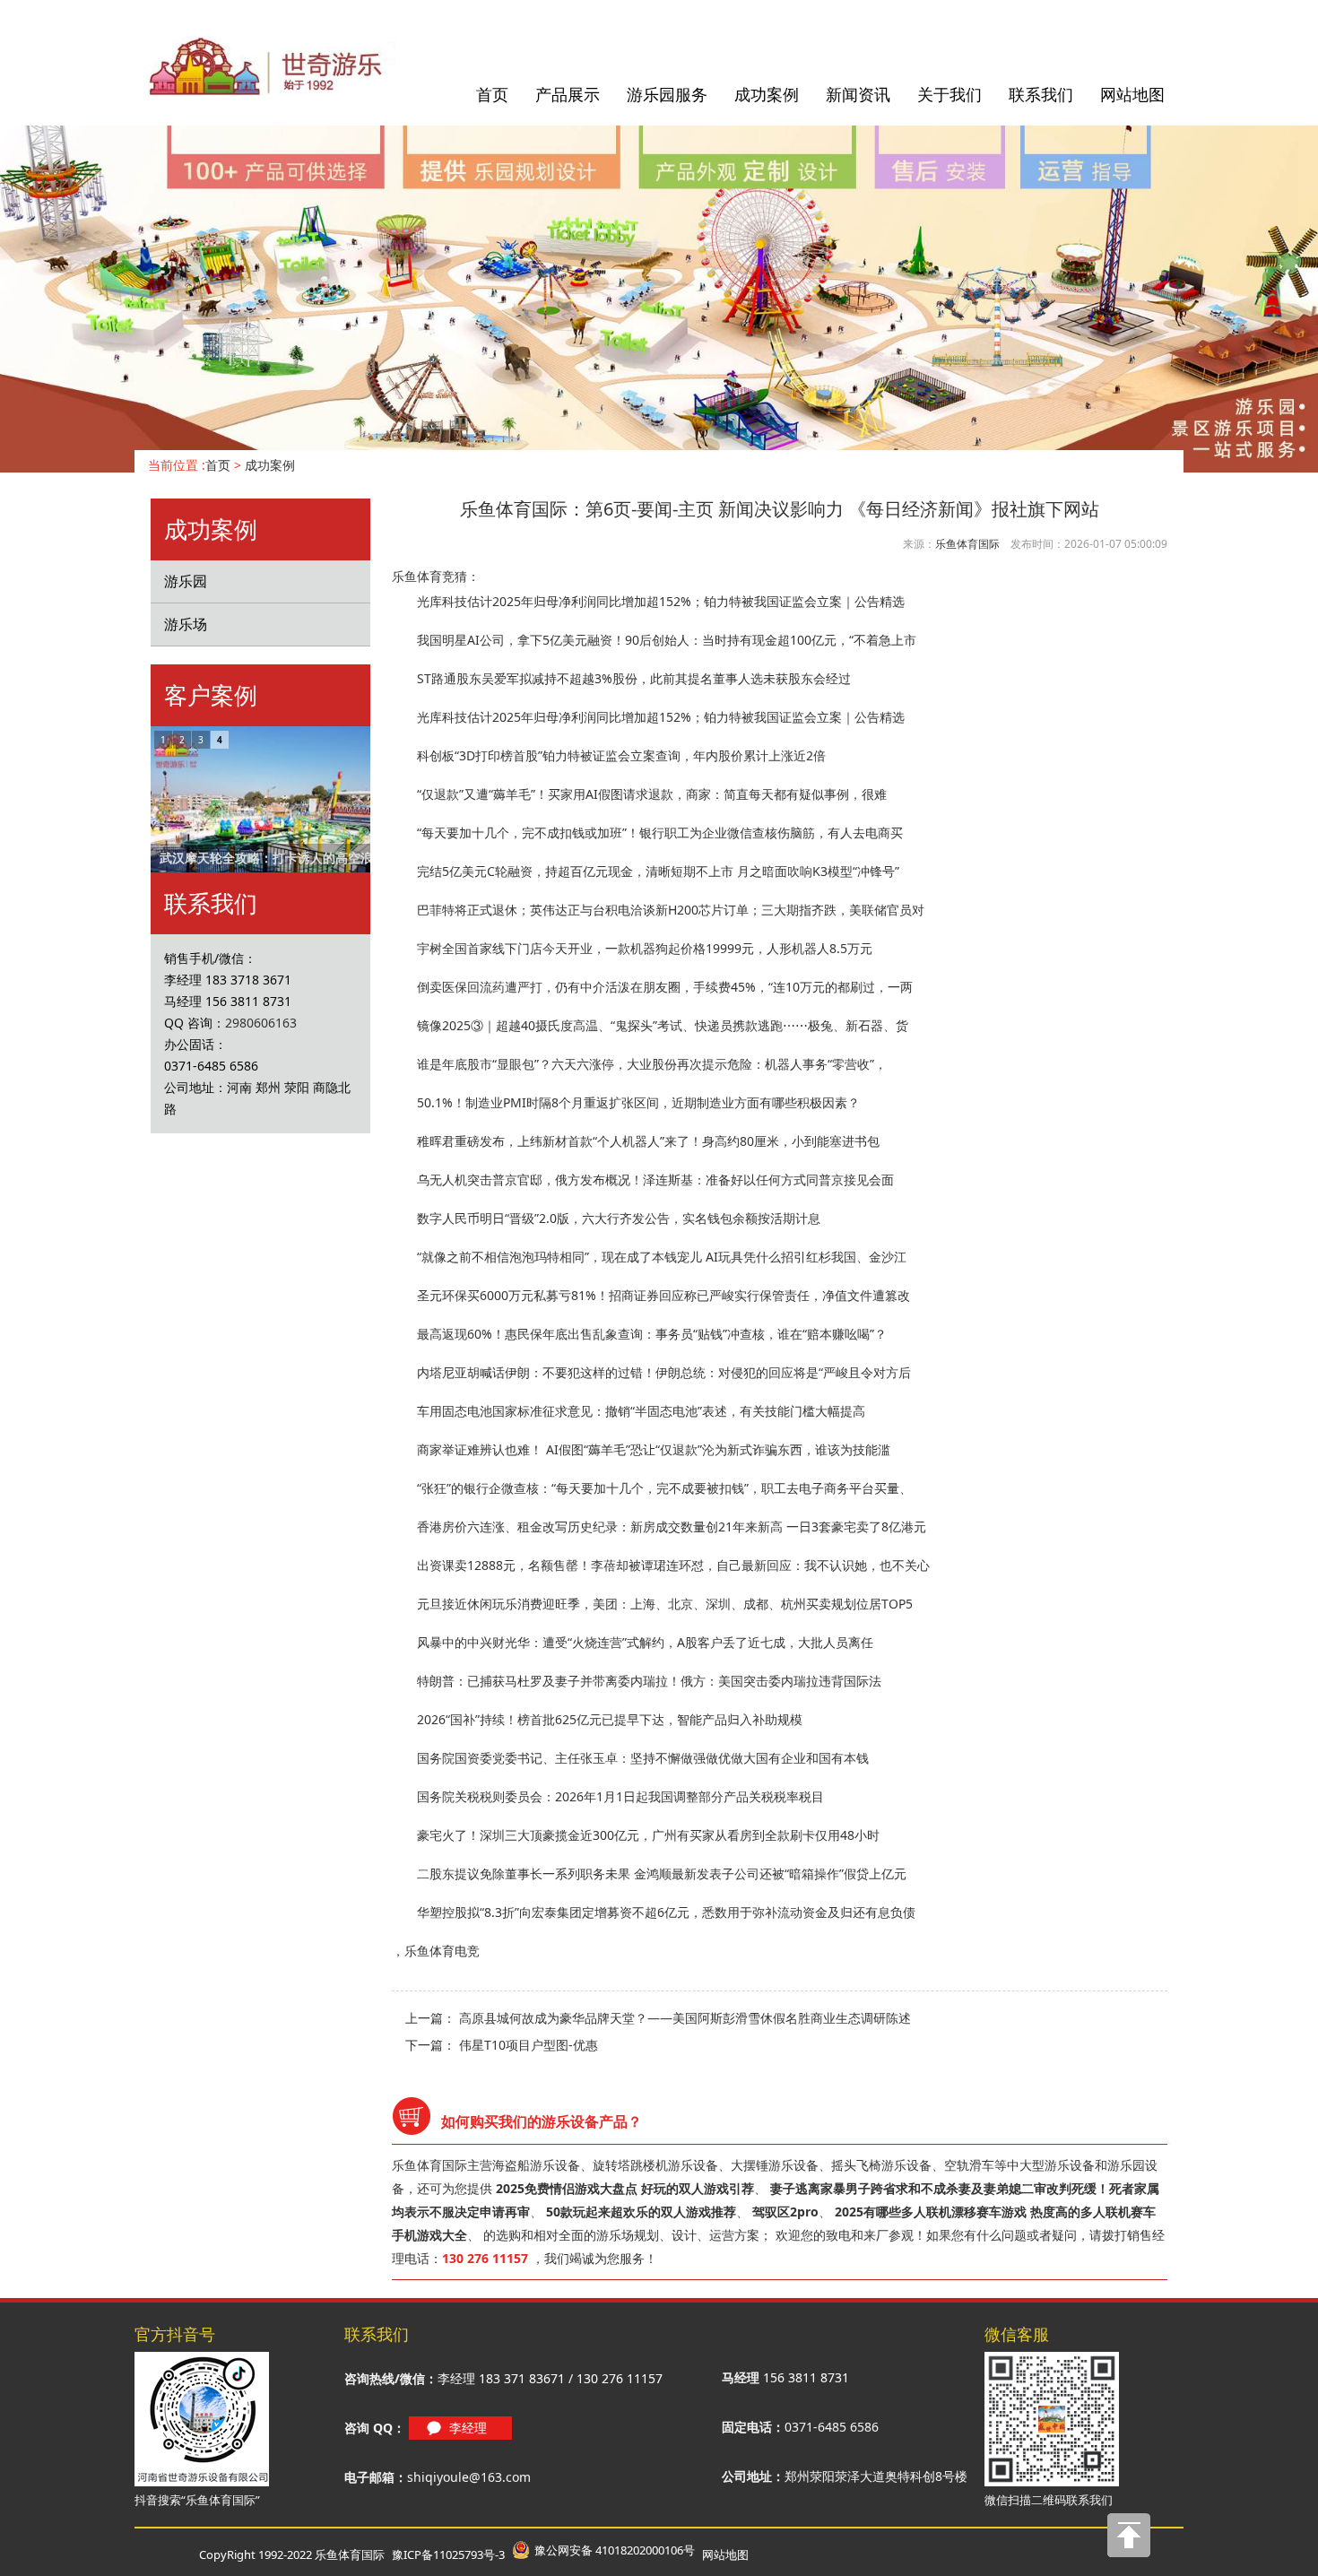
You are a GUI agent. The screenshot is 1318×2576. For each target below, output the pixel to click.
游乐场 (186, 624)
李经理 (468, 2428)
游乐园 (186, 581)
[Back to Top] (1130, 2540)
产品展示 (568, 94)
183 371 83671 (522, 2378)
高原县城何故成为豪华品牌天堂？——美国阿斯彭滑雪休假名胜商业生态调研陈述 (685, 2018)
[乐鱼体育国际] (271, 67)
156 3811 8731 (806, 2377)
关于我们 (949, 94)
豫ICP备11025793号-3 (448, 2554)
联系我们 (1041, 94)
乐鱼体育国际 (967, 544)
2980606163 (261, 1023)
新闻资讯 (858, 94)
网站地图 (1132, 94)
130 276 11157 (620, 2378)
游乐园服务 (667, 94)
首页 (492, 94)
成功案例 (767, 94)
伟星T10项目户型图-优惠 (529, 2045)
